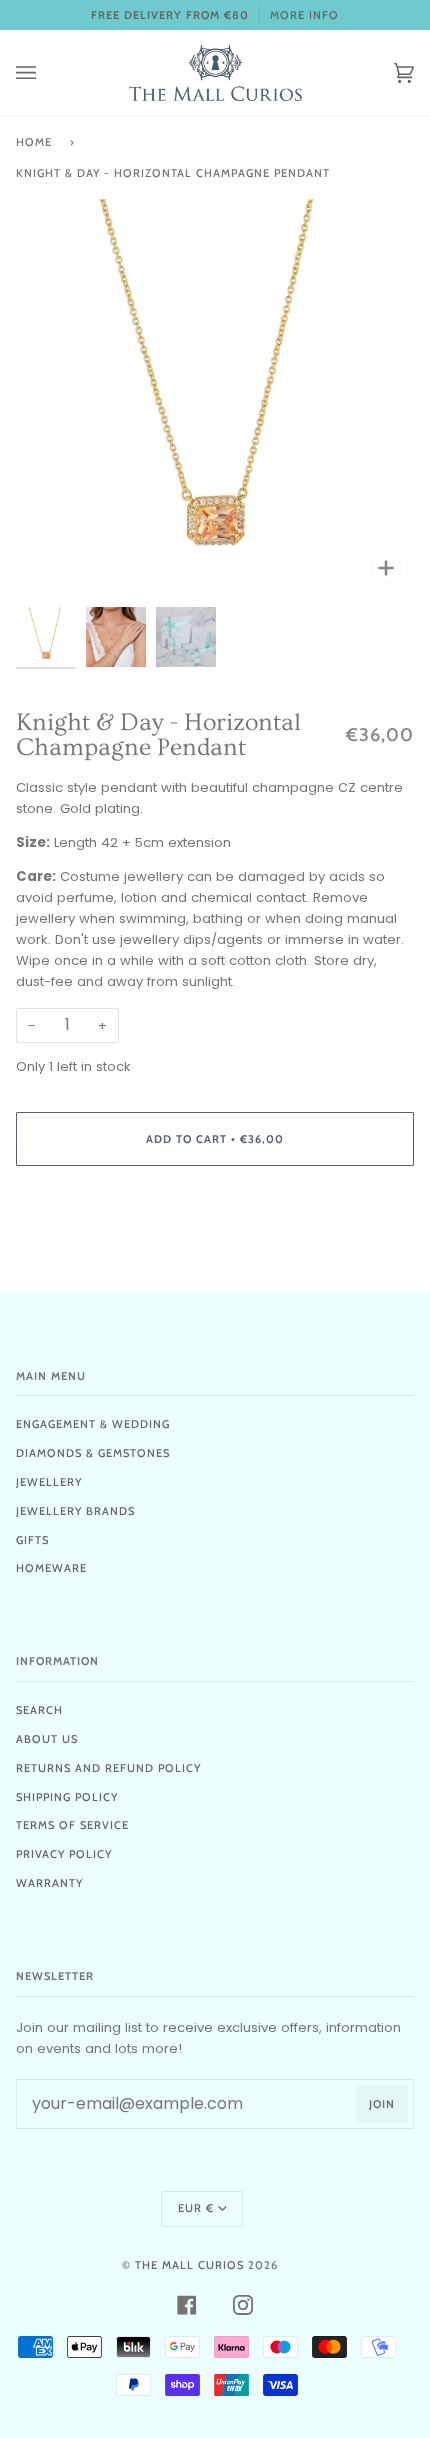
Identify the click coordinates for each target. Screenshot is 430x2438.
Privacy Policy (64, 1854)
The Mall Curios (189, 2265)
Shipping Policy (67, 1797)
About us (47, 1739)
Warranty (49, 1883)
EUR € (196, 2208)
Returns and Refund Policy (108, 1768)
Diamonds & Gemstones (93, 1453)
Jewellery (49, 1482)
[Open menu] (46, 73)
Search (39, 1710)
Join (382, 2104)
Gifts (32, 1540)
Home (34, 142)
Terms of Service (72, 1825)
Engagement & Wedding (93, 1424)
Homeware (51, 1568)
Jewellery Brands (75, 1511)
